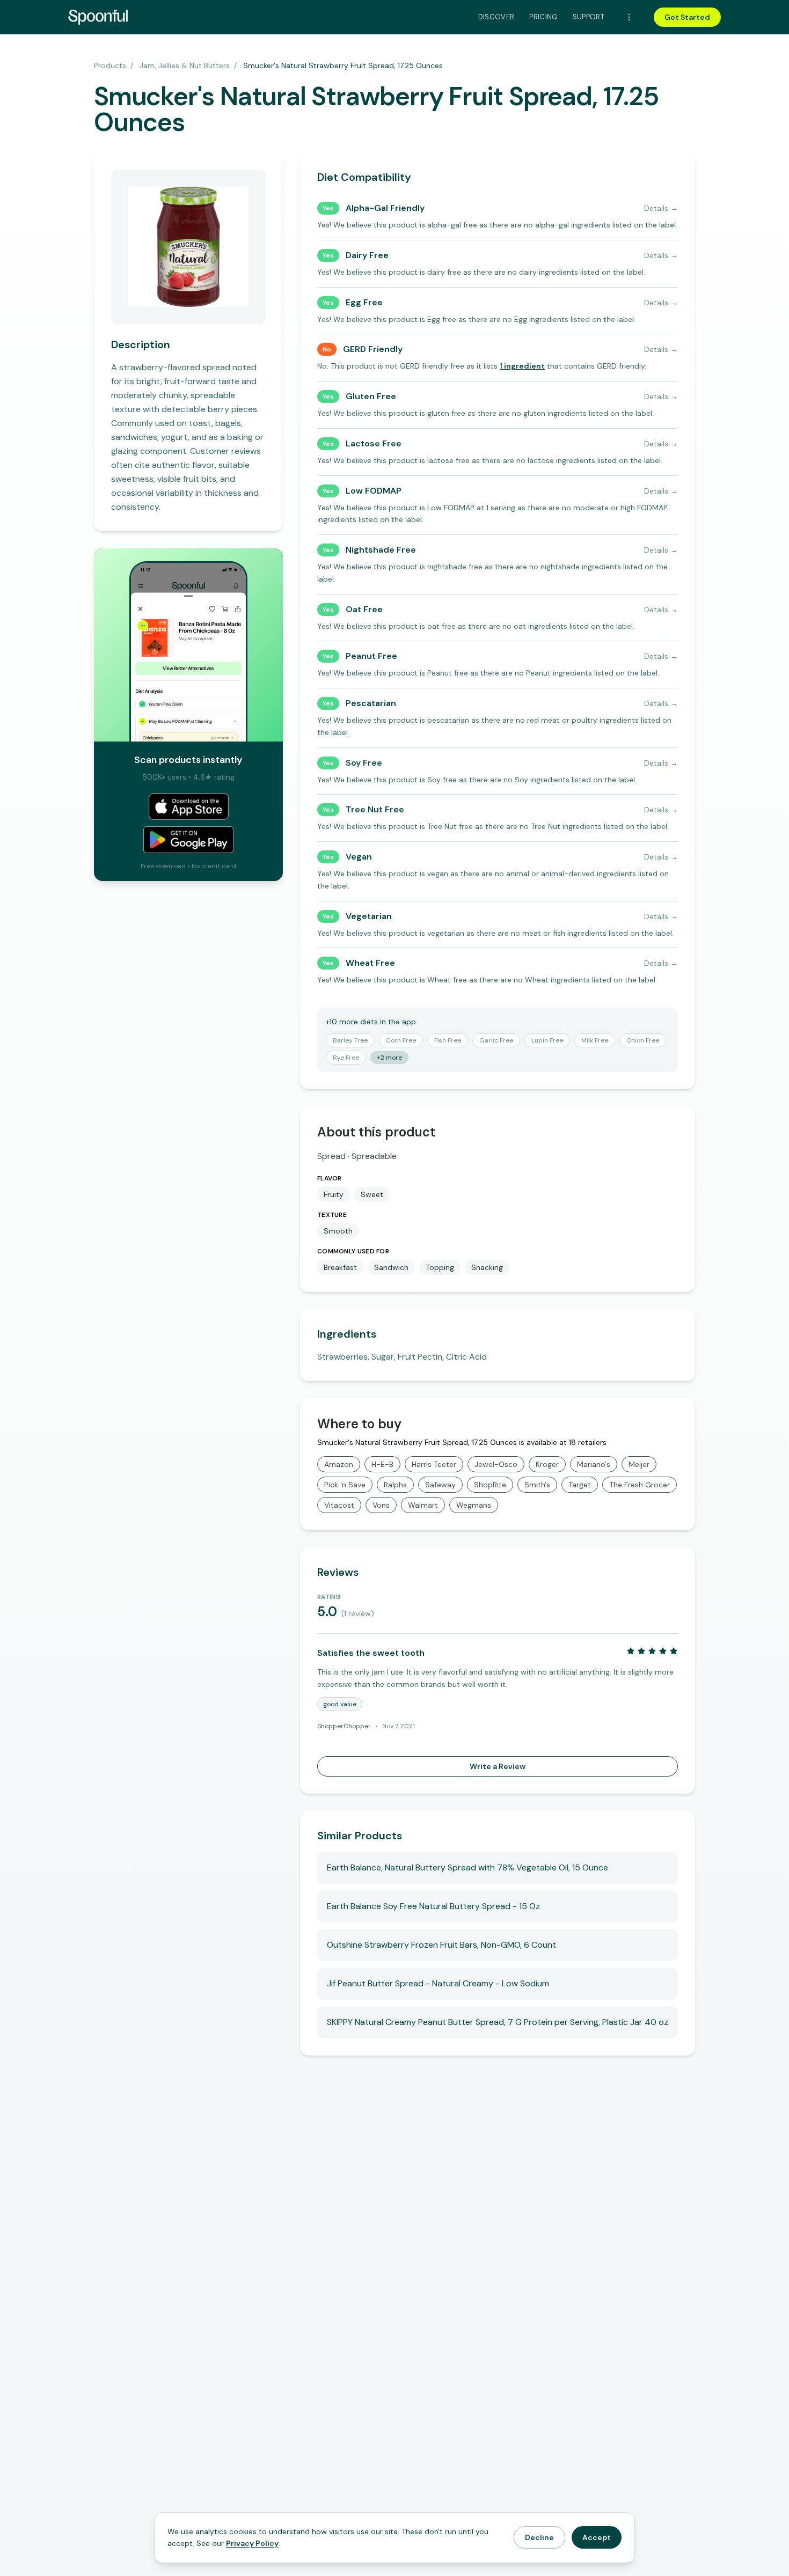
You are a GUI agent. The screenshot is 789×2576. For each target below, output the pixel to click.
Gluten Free (371, 396)
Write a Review (498, 1766)
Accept (597, 2537)
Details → (661, 208)
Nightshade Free (381, 550)
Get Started (687, 17)
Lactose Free (374, 443)
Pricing (543, 17)
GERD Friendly (373, 349)
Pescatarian (371, 703)
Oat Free (364, 609)
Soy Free (364, 763)
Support (589, 17)
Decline (539, 2537)
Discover (496, 17)
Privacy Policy (252, 2543)
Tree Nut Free (375, 809)
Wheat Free (370, 963)
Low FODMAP (374, 491)
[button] (522, 366)
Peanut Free (371, 656)
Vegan (359, 857)
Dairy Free (367, 255)
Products (110, 65)
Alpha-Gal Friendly (385, 208)
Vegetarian (369, 916)
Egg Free (364, 302)
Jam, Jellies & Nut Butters (185, 65)
